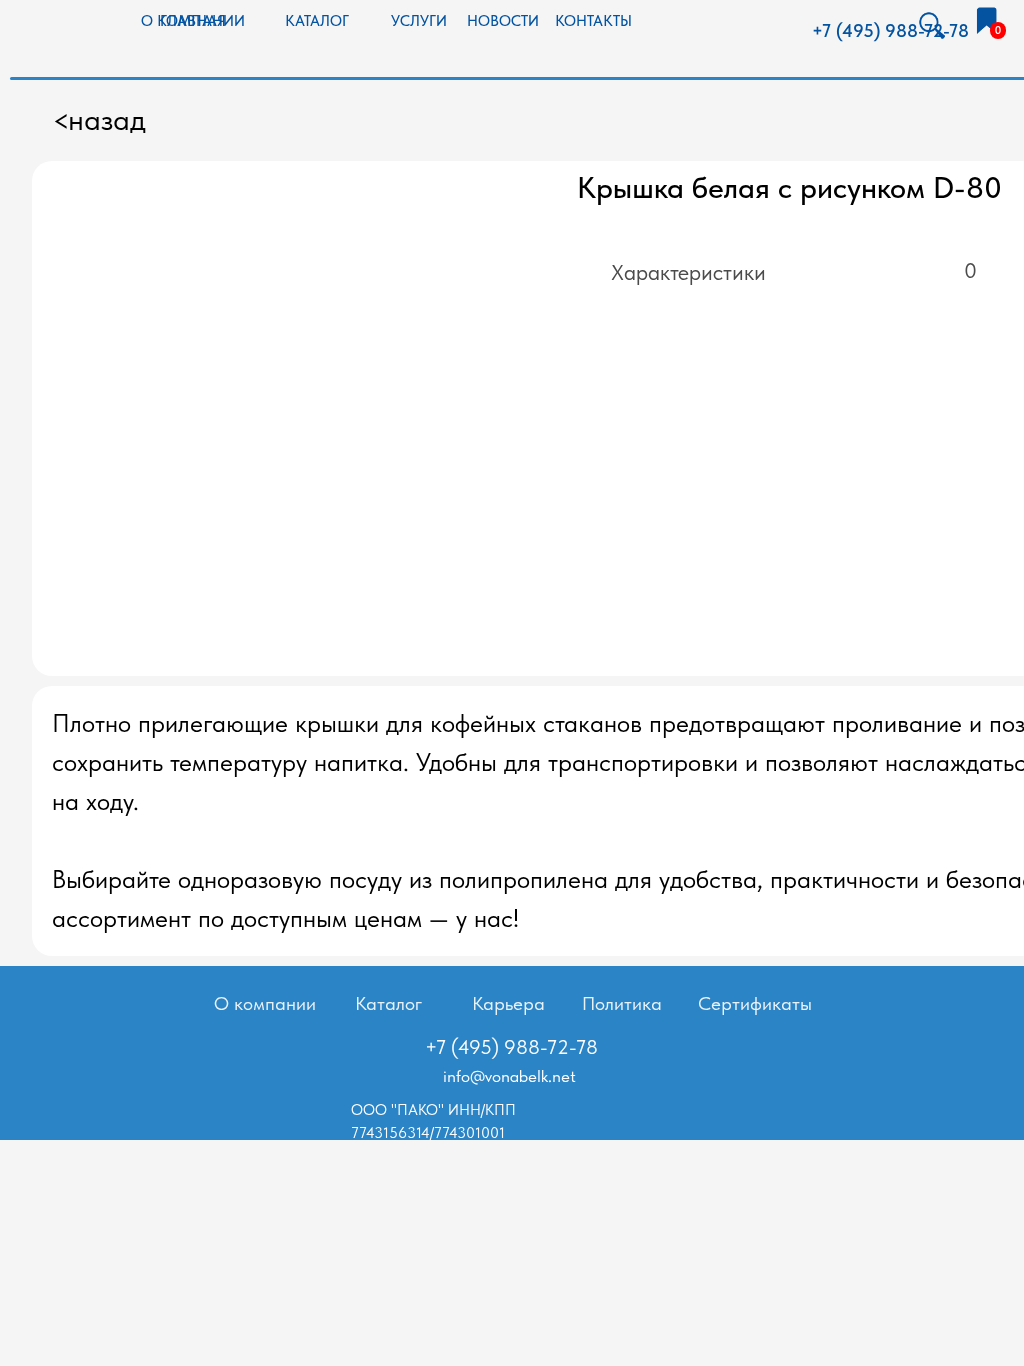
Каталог (388, 1003)
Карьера (508, 1003)
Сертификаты (755, 1003)
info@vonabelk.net (509, 1076)
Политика (622, 1003)
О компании (265, 1003)
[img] (986, 20)
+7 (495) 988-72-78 (890, 31)
